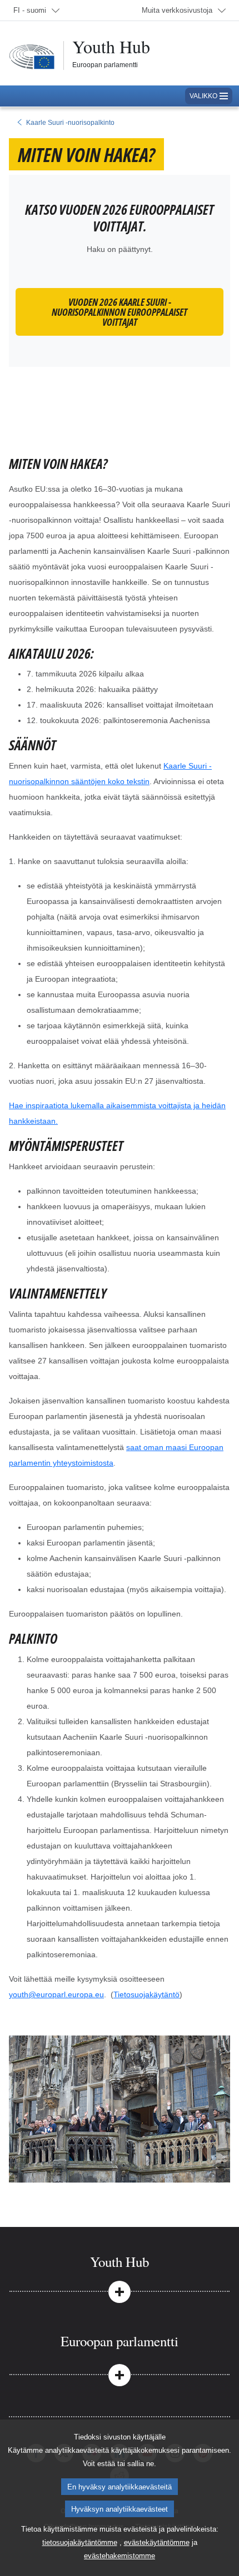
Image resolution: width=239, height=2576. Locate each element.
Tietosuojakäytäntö (146, 1994)
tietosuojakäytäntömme (80, 2542)
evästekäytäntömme (157, 2542)
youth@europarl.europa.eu (56, 1994)
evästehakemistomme (120, 2556)
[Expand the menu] (120, 2291)
